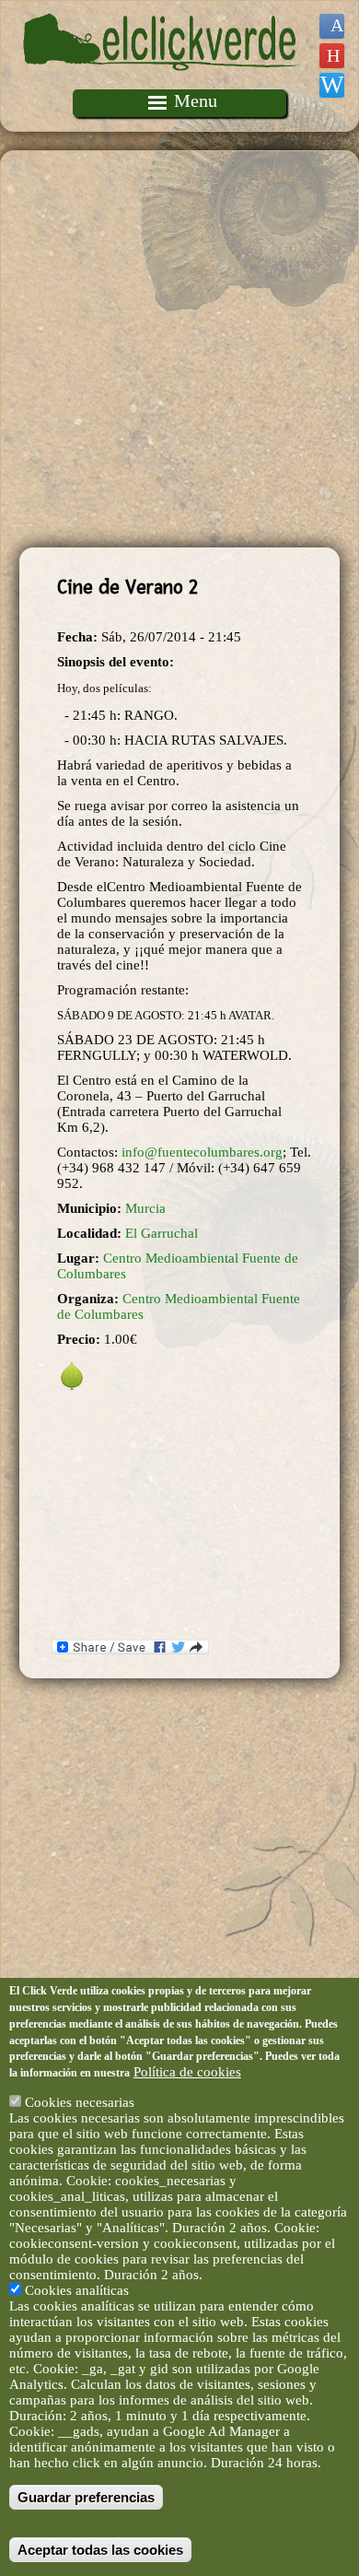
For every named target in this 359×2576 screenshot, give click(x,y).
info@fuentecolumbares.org (202, 1152)
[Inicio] (162, 81)
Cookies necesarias (80, 2102)
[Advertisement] (179, 349)
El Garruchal (162, 1233)
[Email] (332, 85)
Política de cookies (187, 2072)
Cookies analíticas (77, 2290)
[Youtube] (332, 56)
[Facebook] (332, 26)
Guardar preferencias (86, 2497)
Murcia (145, 1208)
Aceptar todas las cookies (100, 2550)
